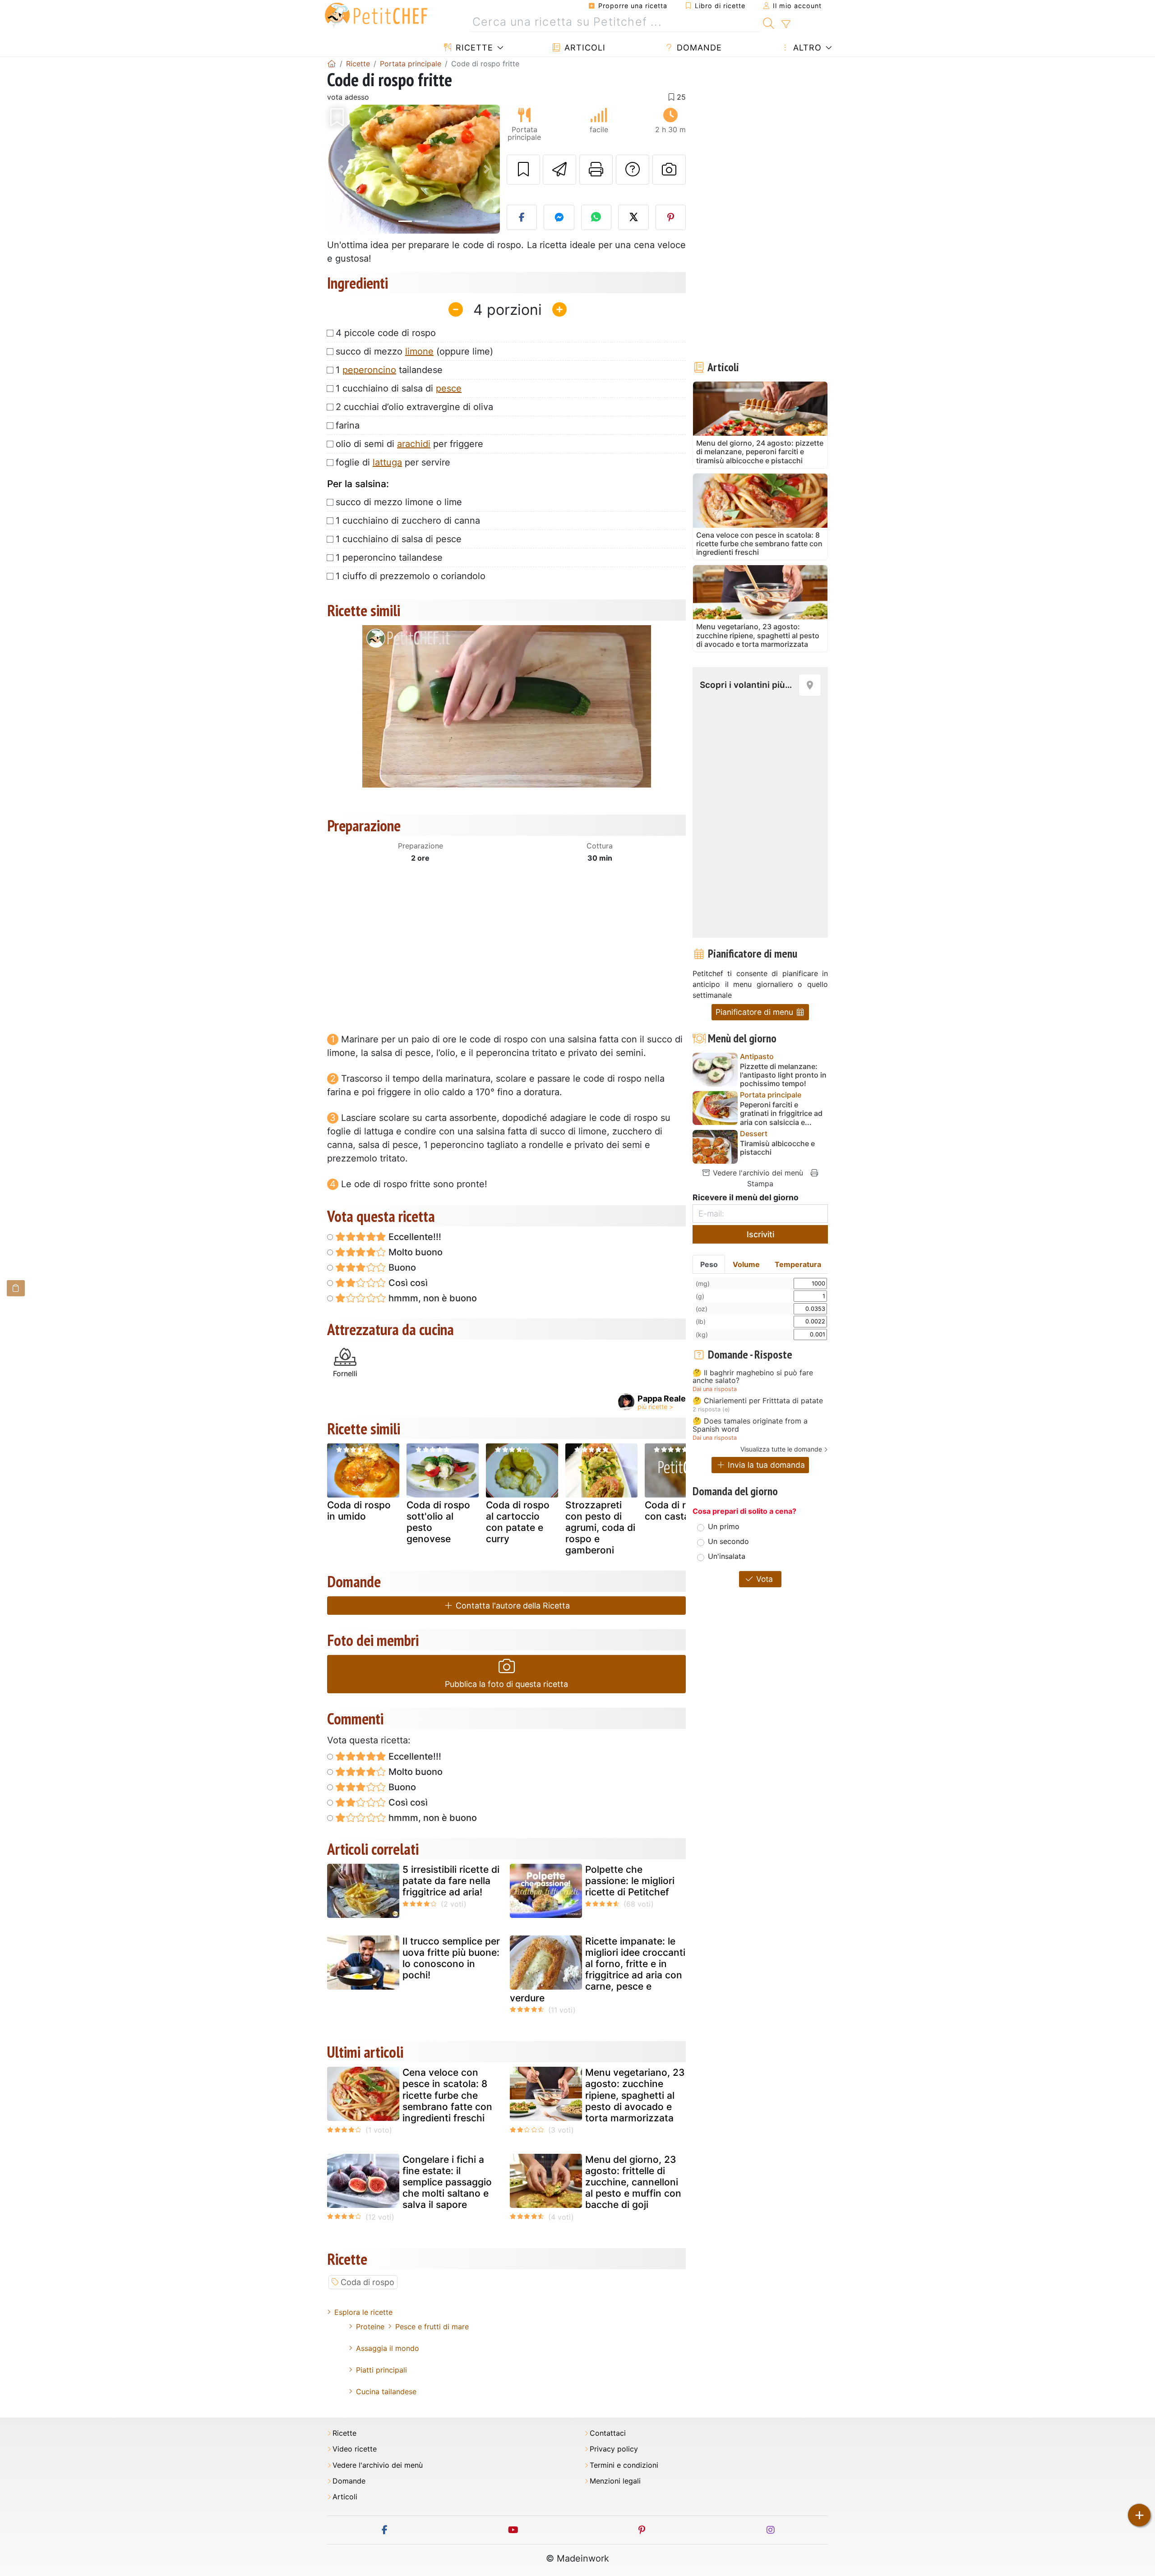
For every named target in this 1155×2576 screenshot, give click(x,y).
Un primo (724, 1526)
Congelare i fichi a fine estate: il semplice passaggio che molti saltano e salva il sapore (447, 2182)
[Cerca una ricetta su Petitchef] (769, 22)
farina (348, 425)
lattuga (387, 462)
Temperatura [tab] (798, 1264)
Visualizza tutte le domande (781, 1449)
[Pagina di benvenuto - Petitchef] (332, 64)
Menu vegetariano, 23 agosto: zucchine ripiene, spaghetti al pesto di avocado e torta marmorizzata (635, 2095)
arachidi (414, 444)
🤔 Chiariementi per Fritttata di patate (758, 1401)
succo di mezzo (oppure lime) (414, 351)
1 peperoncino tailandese (389, 558)
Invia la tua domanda (765, 1465)
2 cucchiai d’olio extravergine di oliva (414, 407)
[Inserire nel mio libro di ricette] (523, 170)
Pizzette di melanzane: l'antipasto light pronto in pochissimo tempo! (783, 1075)
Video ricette (355, 2449)
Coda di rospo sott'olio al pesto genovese (438, 1522)
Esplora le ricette (363, 2312)
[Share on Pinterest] (671, 217)
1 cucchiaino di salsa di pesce (399, 539)
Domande (698, 48)
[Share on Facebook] (522, 217)
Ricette (473, 48)
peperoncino (369, 370)
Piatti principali (381, 2370)
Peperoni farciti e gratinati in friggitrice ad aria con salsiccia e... (781, 1113)
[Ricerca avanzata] (786, 24)
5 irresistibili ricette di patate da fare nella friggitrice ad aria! (451, 1881)
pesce (449, 388)
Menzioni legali (615, 2481)
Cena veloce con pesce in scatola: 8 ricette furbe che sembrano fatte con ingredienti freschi (447, 2095)
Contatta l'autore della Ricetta (512, 1606)
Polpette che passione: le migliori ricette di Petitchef (630, 1881)
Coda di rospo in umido (359, 1511)
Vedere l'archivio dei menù (757, 1173)
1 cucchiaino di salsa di (399, 388)
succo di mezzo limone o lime (399, 502)
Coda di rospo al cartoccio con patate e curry (518, 1522)
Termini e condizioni (624, 2465)
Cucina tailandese (386, 2392)
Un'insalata (727, 1556)
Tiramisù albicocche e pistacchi (777, 1148)
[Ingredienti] (16, 1288)
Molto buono (414, 1252)
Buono (401, 1267)
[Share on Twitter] (633, 217)
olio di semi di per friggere (409, 444)
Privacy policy (614, 2449)
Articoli (584, 48)
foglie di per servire (393, 462)
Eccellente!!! (414, 1237)
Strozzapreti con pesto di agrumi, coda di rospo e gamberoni (600, 1528)
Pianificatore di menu (755, 1012)
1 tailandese (389, 370)
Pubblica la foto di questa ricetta (506, 1684)
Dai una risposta (715, 1389)
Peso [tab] (709, 1264)
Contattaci (608, 2433)
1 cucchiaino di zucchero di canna (408, 521)
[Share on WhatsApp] (596, 217)
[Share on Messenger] (559, 217)
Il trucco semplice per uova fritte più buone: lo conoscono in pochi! (451, 1958)
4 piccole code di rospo (386, 333)
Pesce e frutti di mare (432, 2327)
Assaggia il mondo (388, 2348)
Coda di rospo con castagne (677, 1511)
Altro (806, 48)
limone (419, 351)
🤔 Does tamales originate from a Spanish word (750, 1425)
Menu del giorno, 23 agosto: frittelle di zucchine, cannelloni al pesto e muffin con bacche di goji (633, 2182)
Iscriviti (760, 1234)
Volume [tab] (746, 1264)
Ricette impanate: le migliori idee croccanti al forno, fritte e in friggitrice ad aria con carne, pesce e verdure (598, 1970)
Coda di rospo (367, 2282)
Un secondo (728, 1541)
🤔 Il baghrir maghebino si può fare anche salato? (753, 1377)
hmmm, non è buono (432, 1298)
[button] (340, 169)
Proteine (370, 2327)
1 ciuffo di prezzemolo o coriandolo (411, 576)
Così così (407, 1283)
